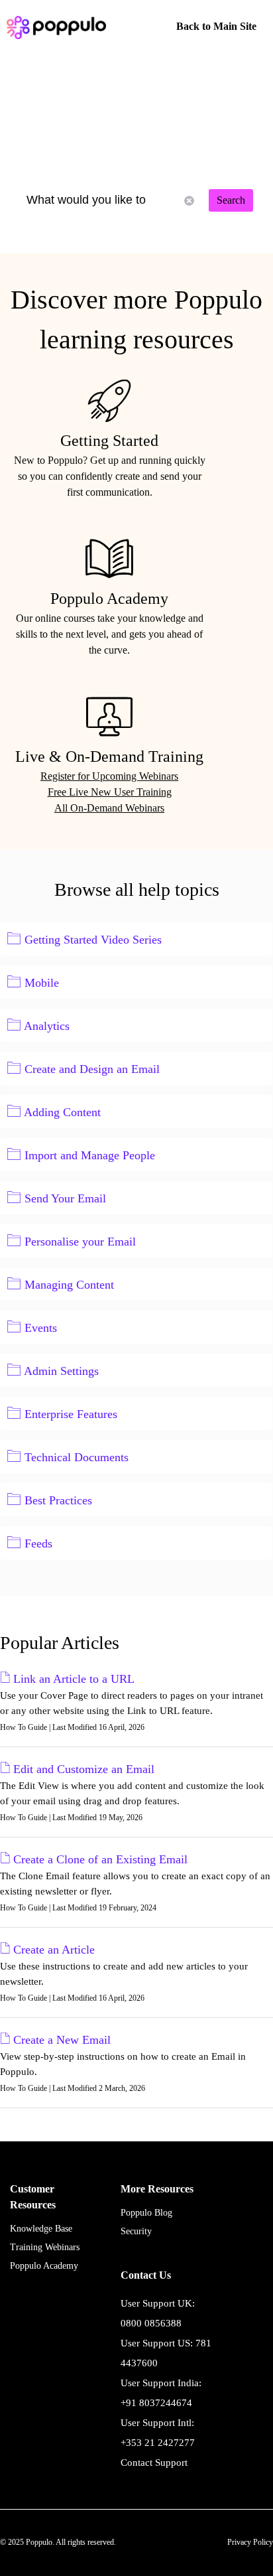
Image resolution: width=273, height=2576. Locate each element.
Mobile (42, 983)
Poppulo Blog (146, 2213)
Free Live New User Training (110, 792)
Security (136, 2231)
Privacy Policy (250, 2542)
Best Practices (58, 1500)
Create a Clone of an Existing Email (100, 1859)
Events (41, 1328)
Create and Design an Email (92, 1069)
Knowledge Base (41, 2229)
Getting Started (109, 441)
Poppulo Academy (109, 599)
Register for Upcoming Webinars (109, 776)
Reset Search (189, 201)
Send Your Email (65, 1198)
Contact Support (154, 2463)
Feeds (38, 1543)
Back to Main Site (216, 26)
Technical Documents (77, 1457)
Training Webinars (45, 2247)
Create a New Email (62, 2040)
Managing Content (69, 1285)
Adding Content (62, 1112)
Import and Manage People (90, 1155)
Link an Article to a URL (74, 1679)
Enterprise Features (71, 1414)
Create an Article (54, 1950)
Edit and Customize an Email (84, 1769)
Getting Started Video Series (93, 940)
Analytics (47, 1026)
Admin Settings (61, 1371)
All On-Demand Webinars (109, 808)
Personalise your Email (80, 1242)
